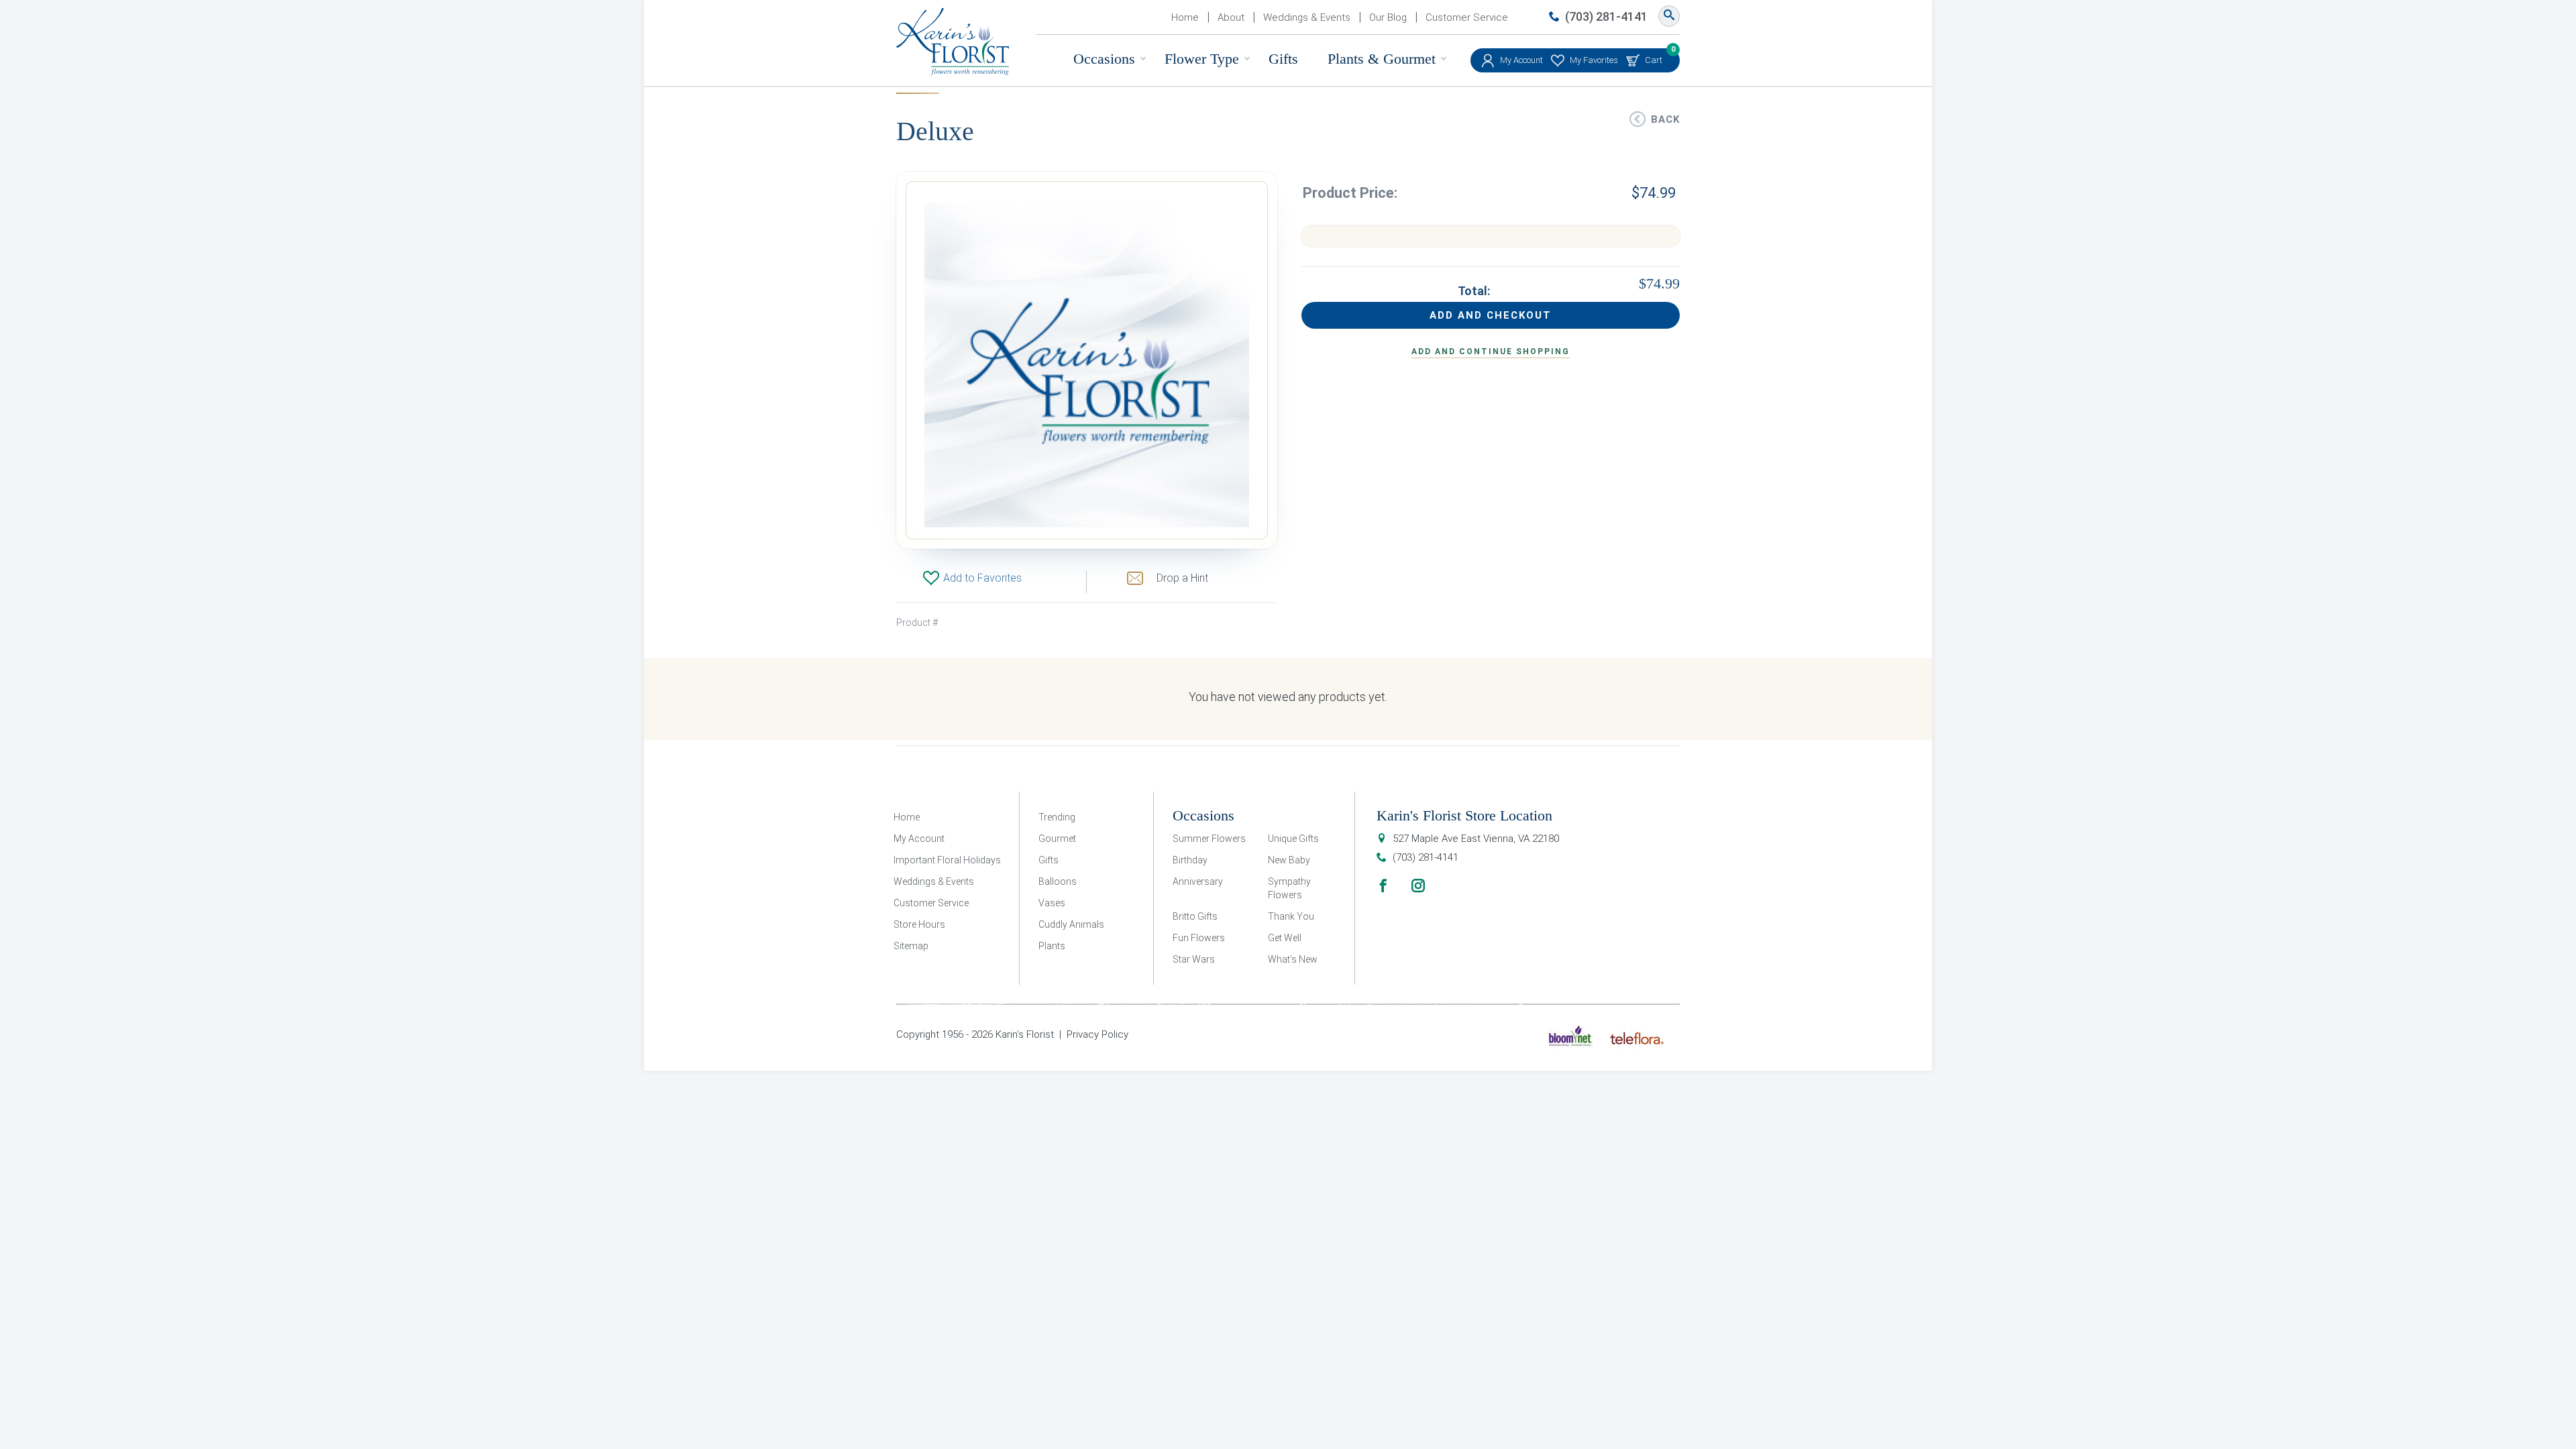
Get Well (1285, 938)
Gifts (1283, 59)
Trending (1057, 817)
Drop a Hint (1182, 578)
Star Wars (1194, 959)
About (1231, 17)
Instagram (1418, 885)
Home (1185, 17)
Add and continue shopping (1491, 352)
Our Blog (1388, 17)
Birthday (1190, 860)
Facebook (1383, 885)
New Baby (1289, 860)
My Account (1521, 60)
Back (1665, 119)
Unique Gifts (1293, 839)
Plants (1052, 946)
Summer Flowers (1209, 839)
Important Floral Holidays (947, 860)
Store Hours (919, 924)
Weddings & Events (1307, 17)
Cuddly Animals (1071, 924)
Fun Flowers (1199, 938)
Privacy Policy (1097, 1034)
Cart (1654, 57)
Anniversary (1198, 881)
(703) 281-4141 (1606, 16)
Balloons (1058, 881)
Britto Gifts (1195, 916)
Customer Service (1467, 17)
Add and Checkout (1491, 315)
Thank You (1291, 916)
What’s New (1293, 959)
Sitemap (911, 946)
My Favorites (1594, 60)
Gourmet (1057, 839)
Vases (1052, 903)
